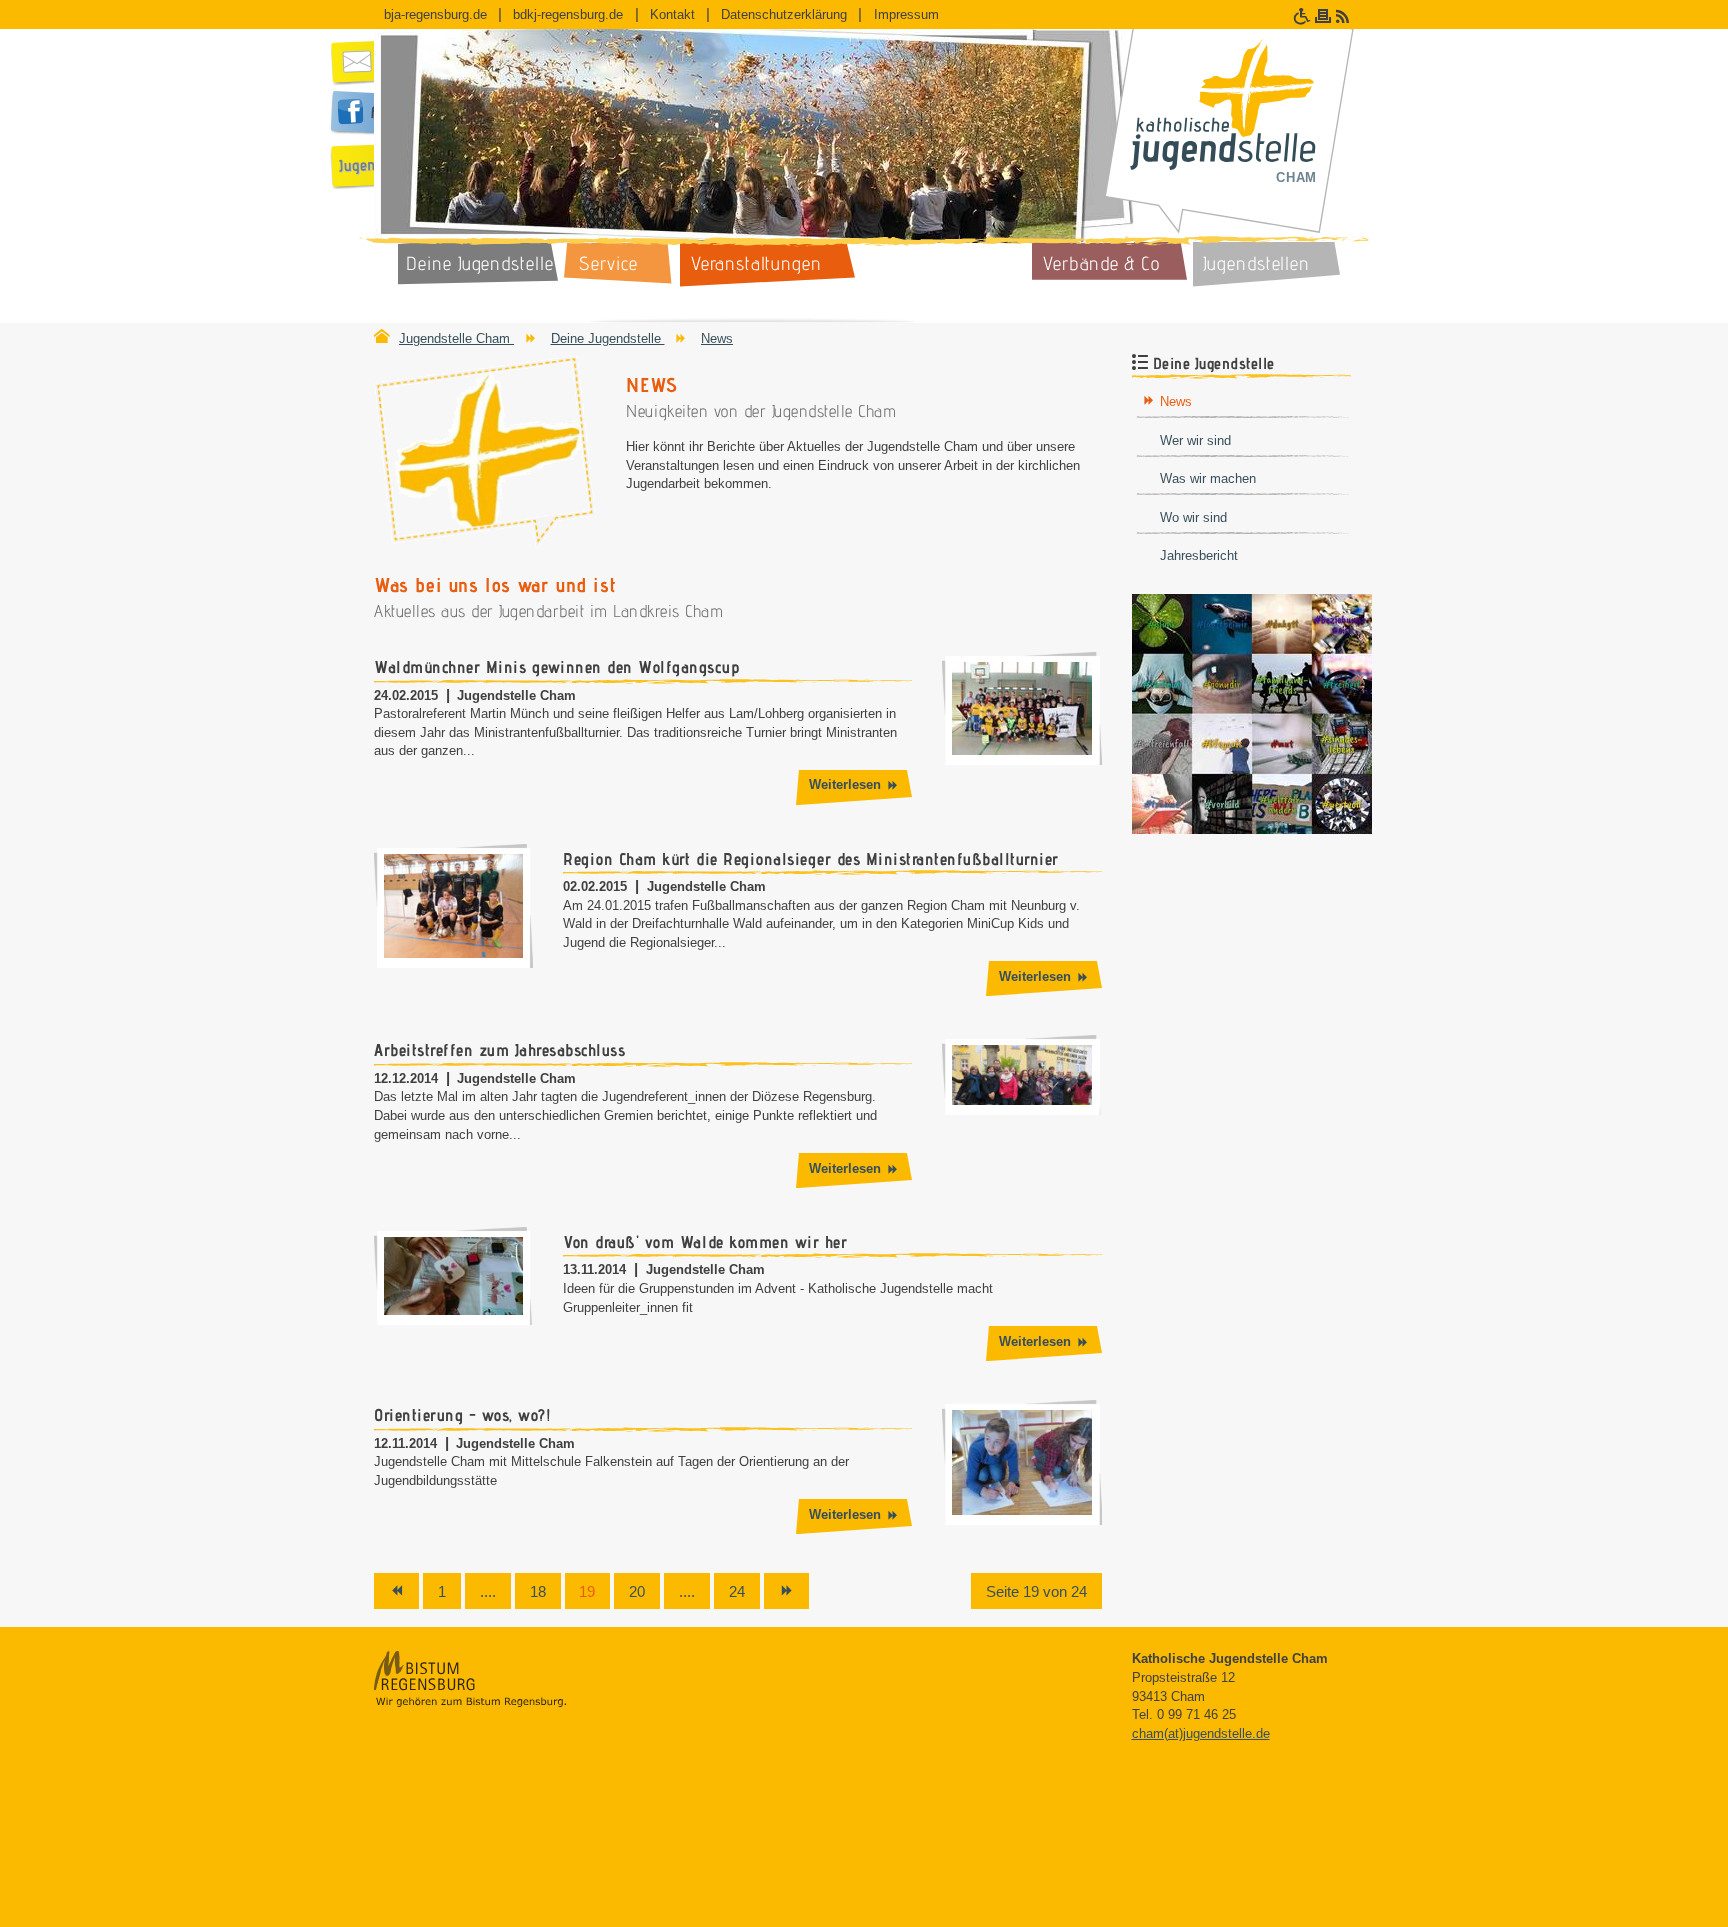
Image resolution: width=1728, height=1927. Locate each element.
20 (637, 1591)
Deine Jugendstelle (608, 338)
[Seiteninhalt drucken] (1325, 16)
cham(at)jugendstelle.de (1201, 1733)
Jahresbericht (1199, 555)
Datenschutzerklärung (784, 14)
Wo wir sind (1193, 517)
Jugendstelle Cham (456, 338)
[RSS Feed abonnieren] (1345, 16)
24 (737, 1591)
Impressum (906, 14)
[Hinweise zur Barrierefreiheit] (1304, 16)
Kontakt (672, 14)
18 (538, 1591)
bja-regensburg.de (435, 14)
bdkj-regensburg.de (568, 14)
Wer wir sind (1195, 440)
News (717, 338)
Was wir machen (1208, 478)
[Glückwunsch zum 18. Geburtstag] (1252, 712)
